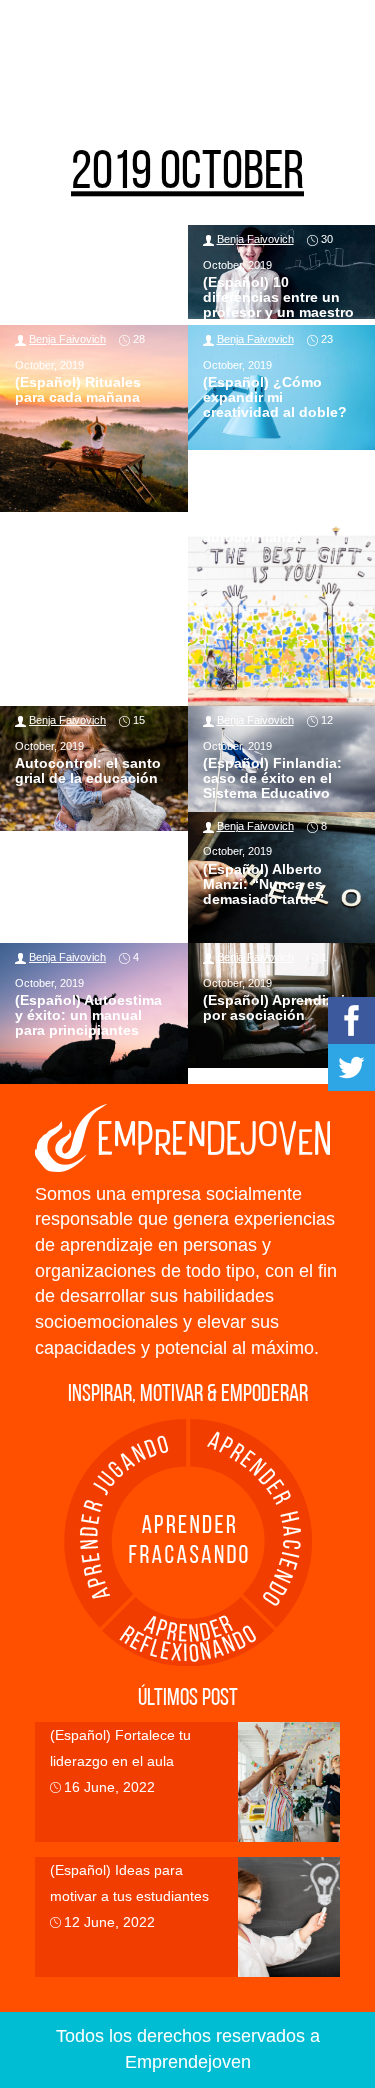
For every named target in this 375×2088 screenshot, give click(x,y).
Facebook (351, 1020)
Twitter (351, 1067)
